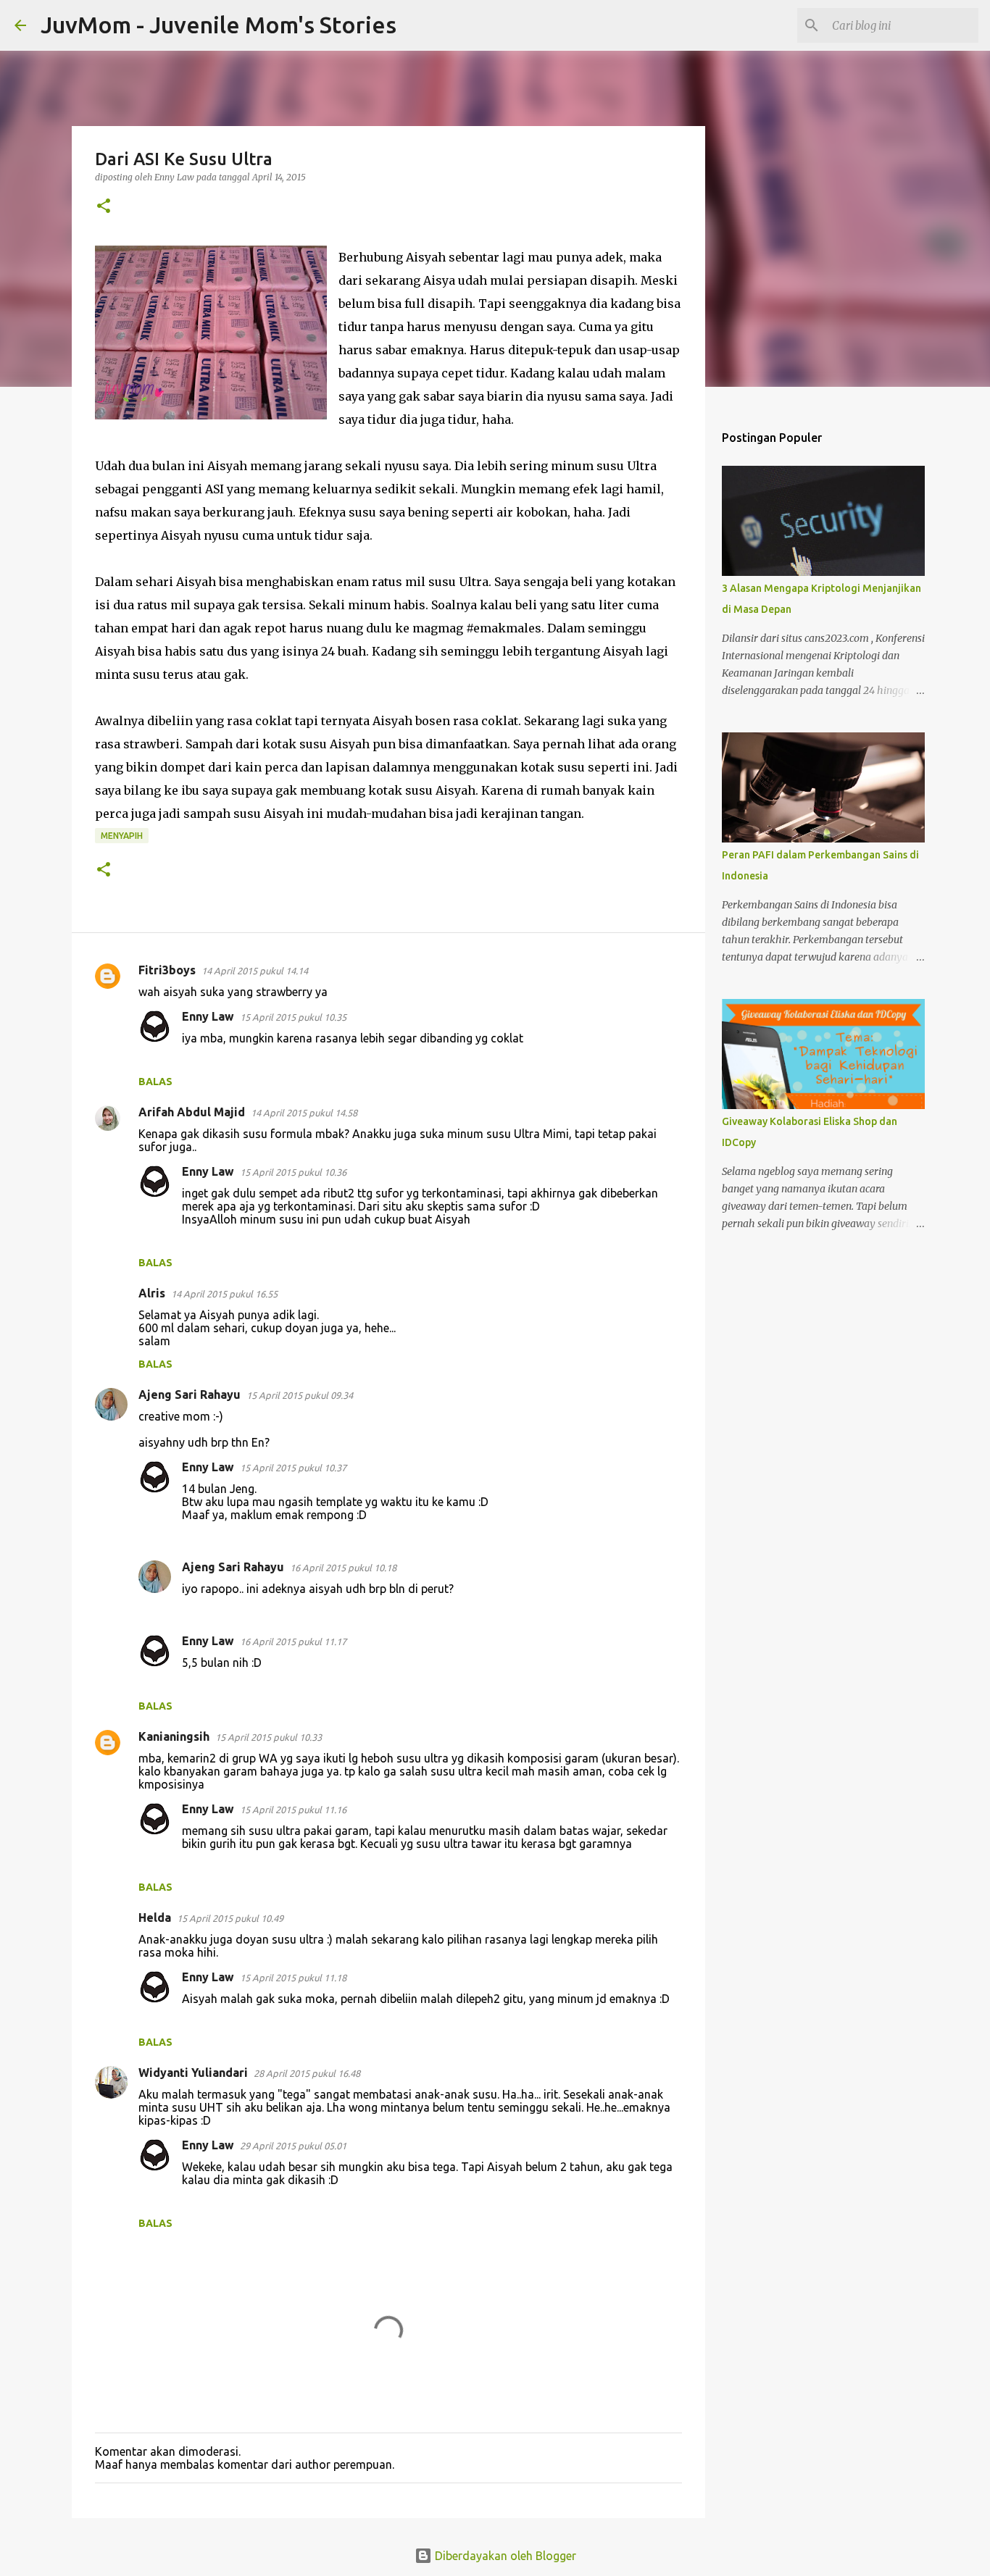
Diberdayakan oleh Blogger (504, 2556)
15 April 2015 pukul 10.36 (293, 1172)
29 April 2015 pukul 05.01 (293, 2146)
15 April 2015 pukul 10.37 (293, 1468)
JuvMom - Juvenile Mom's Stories (219, 25)
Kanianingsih (174, 1736)
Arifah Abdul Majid (192, 1112)
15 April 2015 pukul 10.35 (293, 1017)
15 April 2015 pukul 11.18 (293, 1978)
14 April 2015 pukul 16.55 (224, 1294)
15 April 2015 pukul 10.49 (230, 1918)
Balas (155, 1082)
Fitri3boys (167, 970)
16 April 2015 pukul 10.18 (343, 1568)
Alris (152, 1293)
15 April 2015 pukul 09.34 (300, 1395)
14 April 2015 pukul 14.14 (255, 971)
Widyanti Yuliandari (193, 2073)
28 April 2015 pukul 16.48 (307, 2073)
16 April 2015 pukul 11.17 (293, 1642)
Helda (155, 1918)
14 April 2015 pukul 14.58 (304, 1113)
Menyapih (122, 836)
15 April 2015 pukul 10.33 (269, 1737)
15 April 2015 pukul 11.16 (293, 1810)
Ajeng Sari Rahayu (190, 1394)
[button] (104, 207)
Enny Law (208, 1016)
